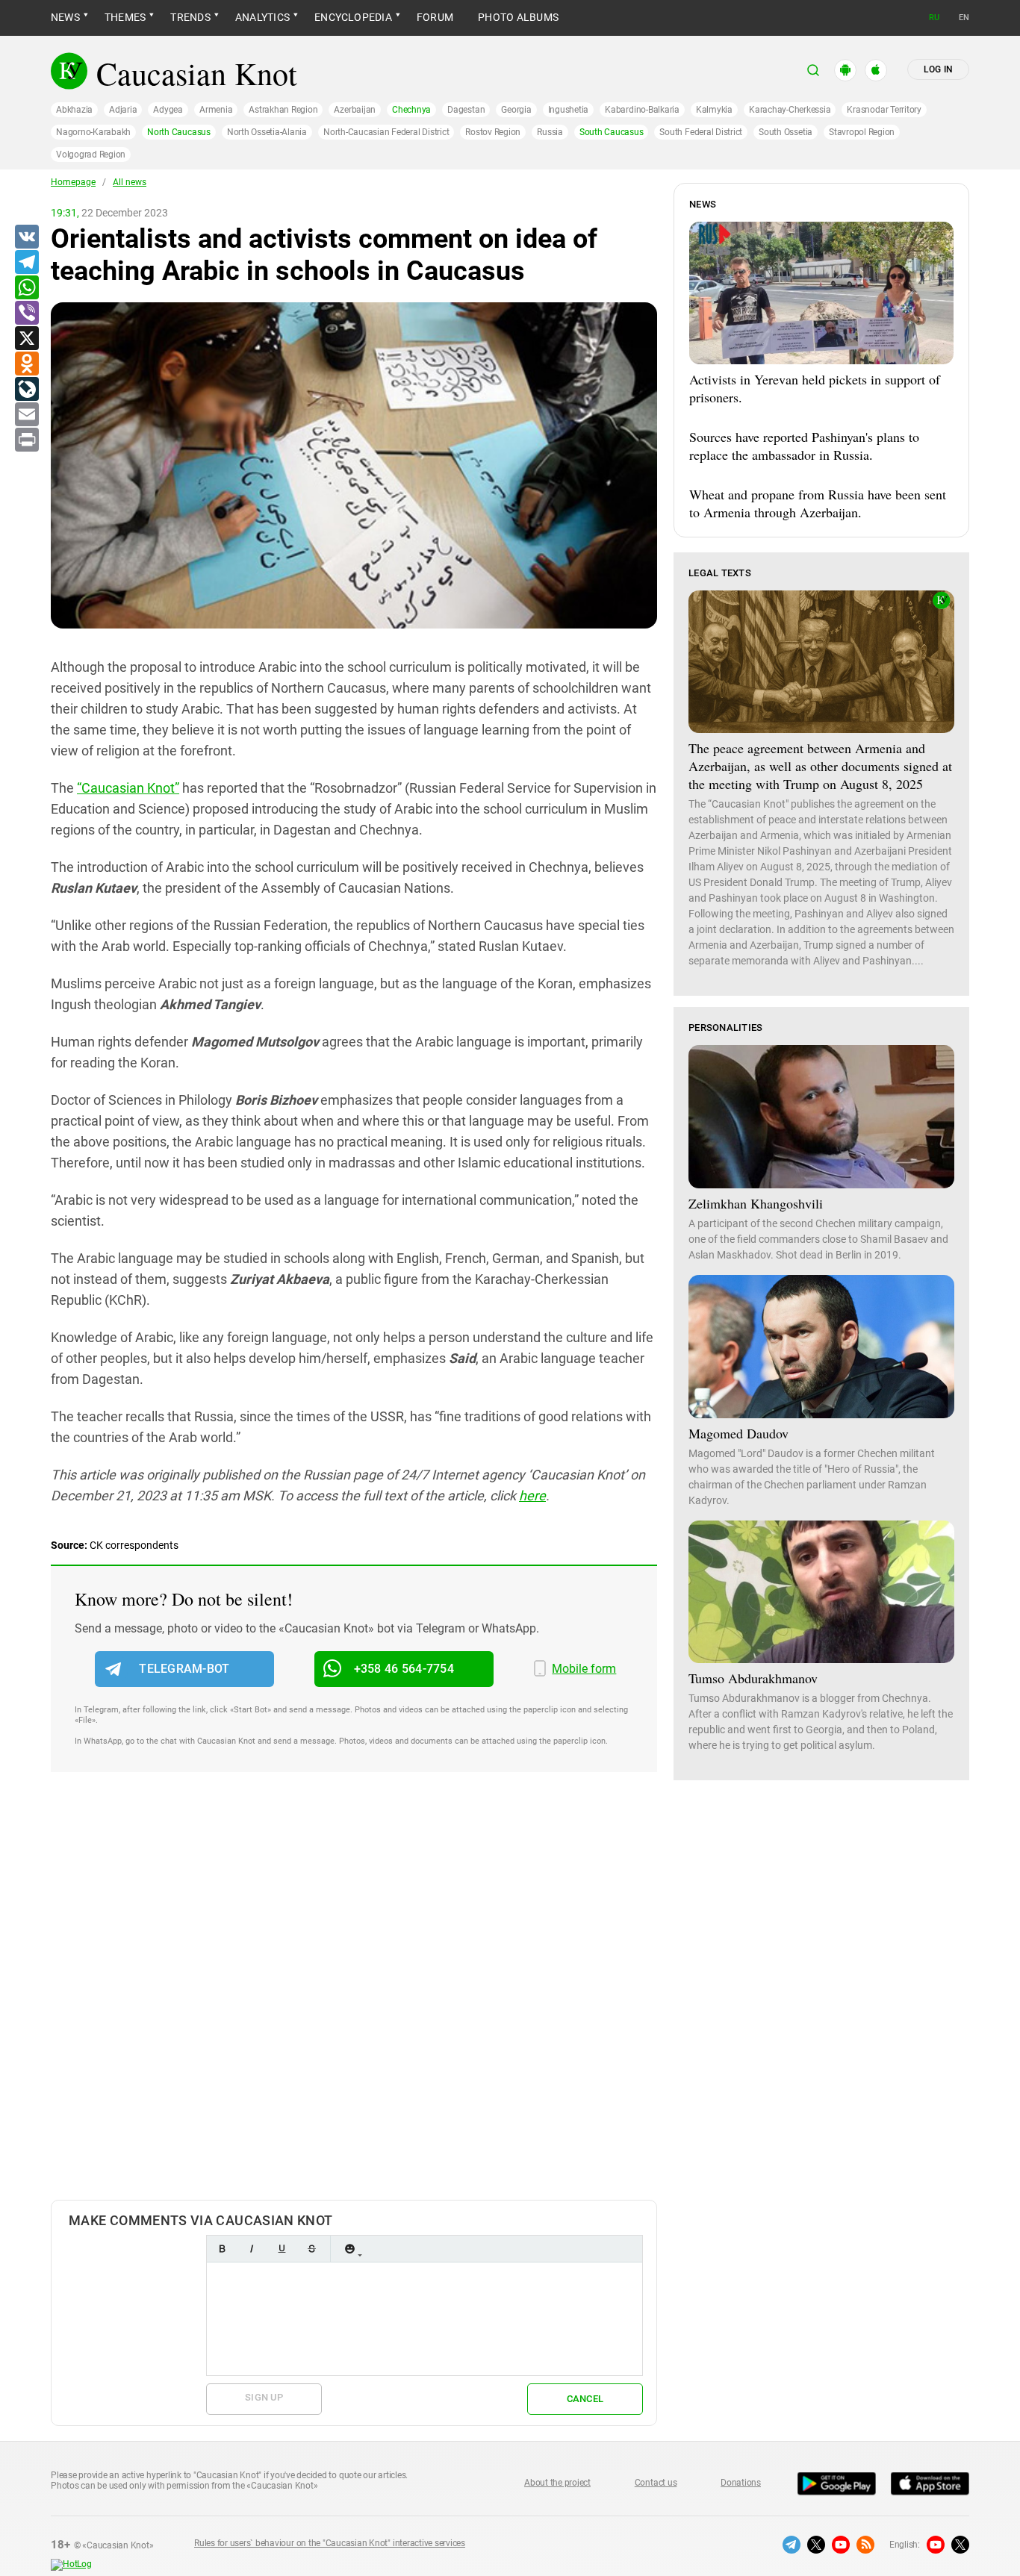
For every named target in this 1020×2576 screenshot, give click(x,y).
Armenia (216, 110)
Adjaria (123, 110)
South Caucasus (612, 132)
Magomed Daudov (738, 1433)
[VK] (26, 237)
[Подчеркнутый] (282, 2249)
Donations (741, 2483)
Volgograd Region (91, 155)
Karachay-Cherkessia (790, 110)
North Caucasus (179, 132)
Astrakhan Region (283, 110)
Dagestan (466, 110)
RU (934, 18)
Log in (938, 69)
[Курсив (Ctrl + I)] (252, 2249)
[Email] (26, 415)
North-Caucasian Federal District (386, 132)
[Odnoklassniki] (26, 364)
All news (130, 182)
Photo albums (518, 17)
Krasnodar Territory (884, 110)
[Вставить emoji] (349, 2249)
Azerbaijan (355, 110)
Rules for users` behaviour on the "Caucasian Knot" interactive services (330, 2543)
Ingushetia (569, 110)
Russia (550, 132)
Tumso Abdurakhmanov (753, 1678)
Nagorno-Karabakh (93, 132)
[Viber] (26, 314)
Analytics (262, 17)
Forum (435, 17)
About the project (557, 2483)
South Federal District (701, 132)
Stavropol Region (862, 132)
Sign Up (264, 2397)
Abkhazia (74, 110)
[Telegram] (26, 263)
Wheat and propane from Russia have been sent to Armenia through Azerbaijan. (818, 503)
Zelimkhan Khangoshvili (756, 1203)
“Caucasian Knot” (128, 788)
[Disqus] (354, 2001)
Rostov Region (493, 132)
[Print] (26, 440)
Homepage (73, 182)
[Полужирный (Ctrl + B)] (222, 2249)
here (532, 1496)
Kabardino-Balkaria (642, 110)
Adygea (168, 110)
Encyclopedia (353, 17)
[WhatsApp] (26, 288)
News (65, 17)
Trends (190, 17)
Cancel (585, 2399)
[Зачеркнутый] (311, 2249)
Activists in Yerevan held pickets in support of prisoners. (815, 388)
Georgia (516, 110)
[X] (26, 339)
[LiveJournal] (26, 390)
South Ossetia (786, 132)
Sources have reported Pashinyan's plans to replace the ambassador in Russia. (804, 446)
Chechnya (411, 110)
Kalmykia (714, 110)
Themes (125, 17)
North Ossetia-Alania (267, 132)
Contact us (656, 2483)
